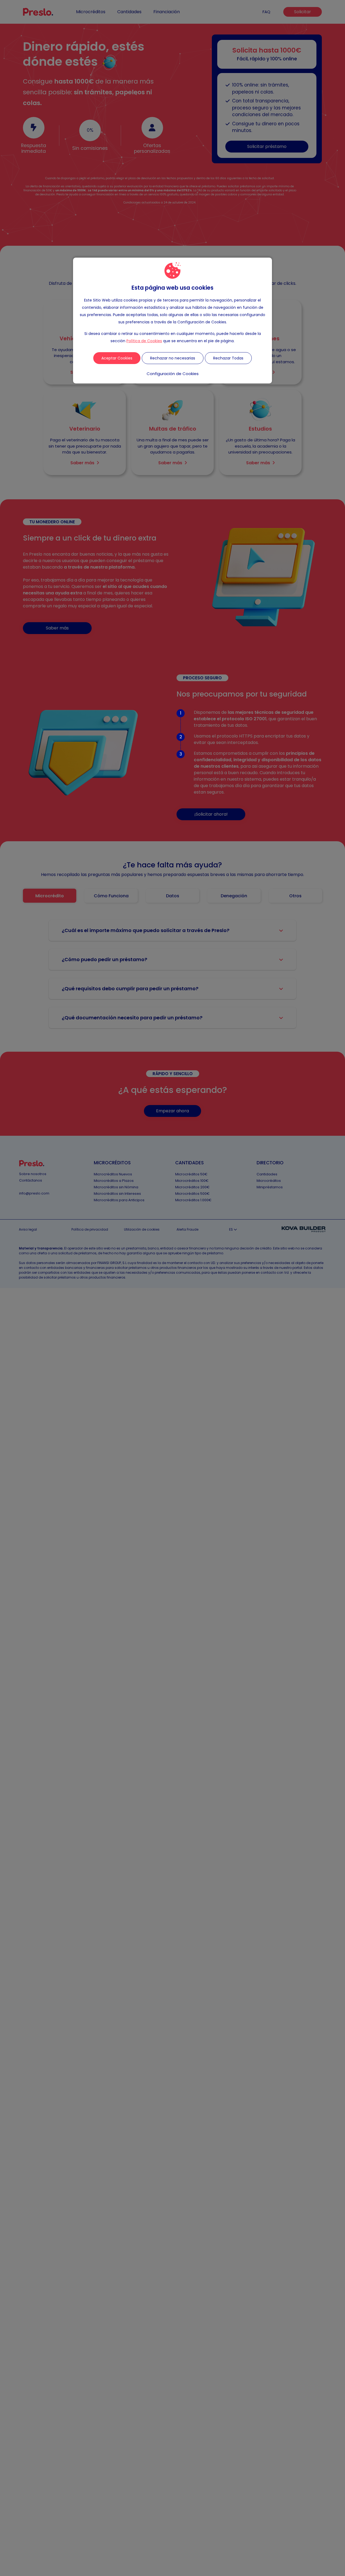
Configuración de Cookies (173, 374)
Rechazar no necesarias (173, 358)
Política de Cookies (144, 341)
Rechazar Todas (228, 358)
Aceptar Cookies (117, 358)
